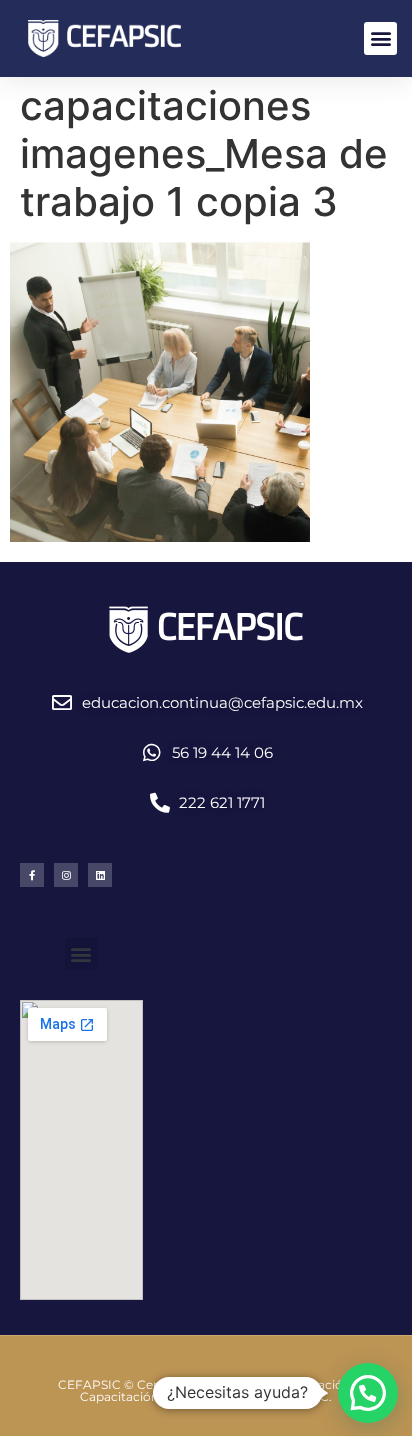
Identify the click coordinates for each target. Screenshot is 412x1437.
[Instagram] (66, 875)
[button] (380, 38)
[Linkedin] (100, 875)
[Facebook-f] (32, 875)
